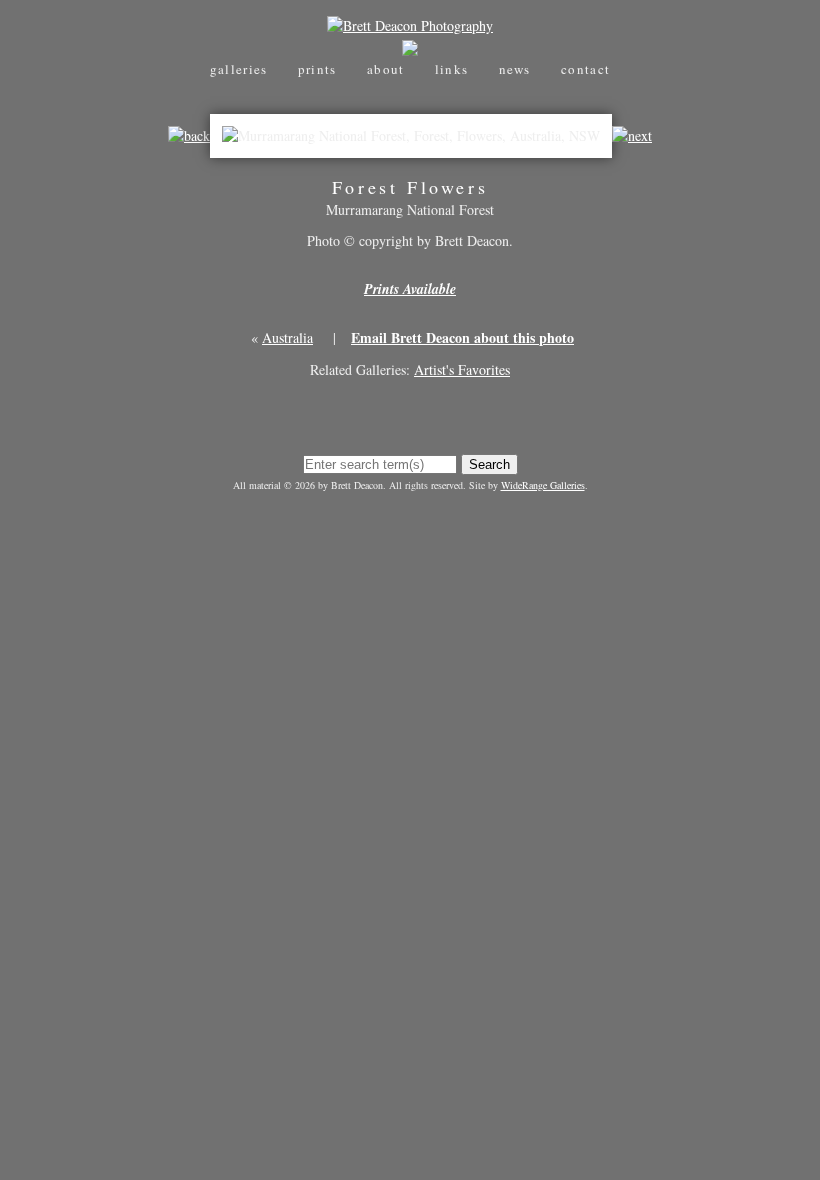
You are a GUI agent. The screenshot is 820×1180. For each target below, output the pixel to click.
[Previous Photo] (189, 135)
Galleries (239, 69)
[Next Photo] (632, 135)
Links (452, 69)
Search (489, 464)
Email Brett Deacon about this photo (462, 337)
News (515, 69)
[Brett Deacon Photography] (410, 25)
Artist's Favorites (462, 369)
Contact (585, 69)
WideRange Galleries (543, 485)
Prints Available (410, 289)
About (386, 69)
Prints (317, 69)
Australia (287, 337)
